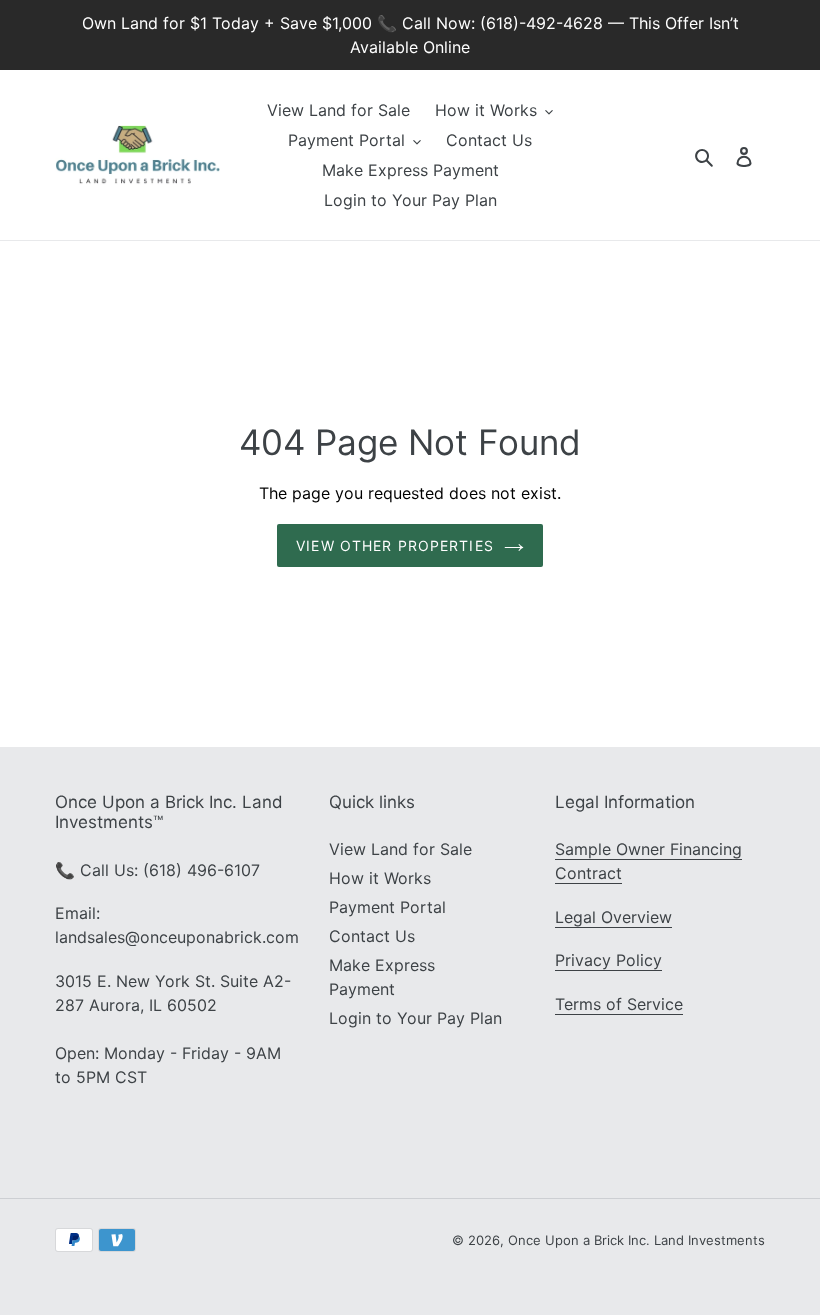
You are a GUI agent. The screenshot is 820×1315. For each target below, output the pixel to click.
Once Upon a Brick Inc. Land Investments (636, 1240)
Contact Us (372, 936)
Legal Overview (613, 917)
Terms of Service (619, 1004)
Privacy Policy (608, 960)
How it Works (380, 878)
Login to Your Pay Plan (415, 1018)
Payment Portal (387, 907)
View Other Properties (395, 545)
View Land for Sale (400, 849)
